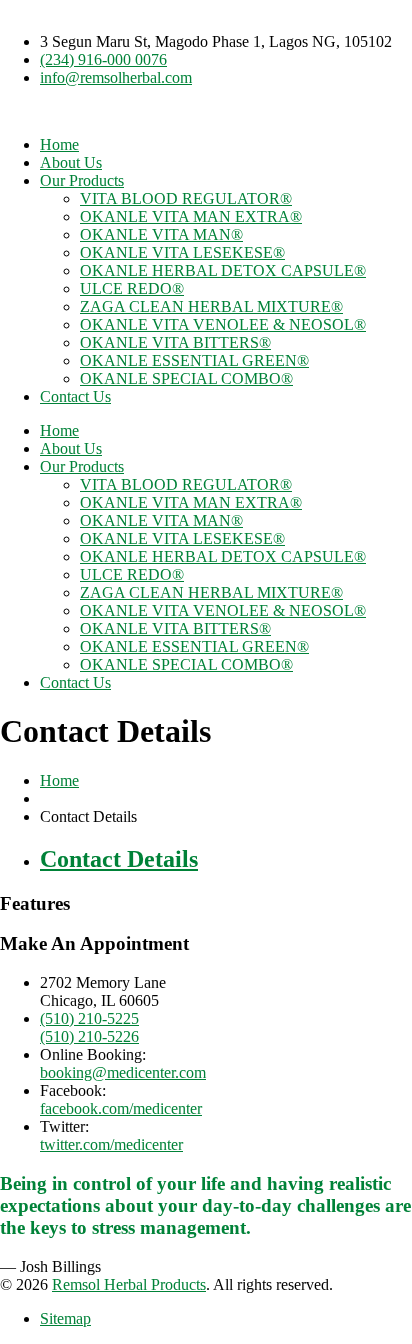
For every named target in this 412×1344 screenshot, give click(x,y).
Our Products (82, 180)
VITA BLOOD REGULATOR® (186, 198)
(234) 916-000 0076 (103, 59)
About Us (71, 162)
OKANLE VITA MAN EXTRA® (191, 216)
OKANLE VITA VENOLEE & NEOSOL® (223, 324)
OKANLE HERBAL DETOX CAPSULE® (223, 270)
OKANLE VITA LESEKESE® (182, 252)
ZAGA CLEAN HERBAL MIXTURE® (211, 306)
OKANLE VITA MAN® (161, 234)
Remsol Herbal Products (129, 1284)
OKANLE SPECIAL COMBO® (186, 378)
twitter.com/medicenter (111, 1144)
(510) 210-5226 (89, 1036)
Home (59, 144)
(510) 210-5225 (89, 1018)
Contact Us (75, 396)
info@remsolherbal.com (116, 77)
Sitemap (65, 1318)
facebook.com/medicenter (121, 1108)
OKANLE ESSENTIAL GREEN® (194, 360)
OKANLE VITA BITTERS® (175, 342)
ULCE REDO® (132, 288)
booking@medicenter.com (123, 1072)
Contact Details (119, 859)
